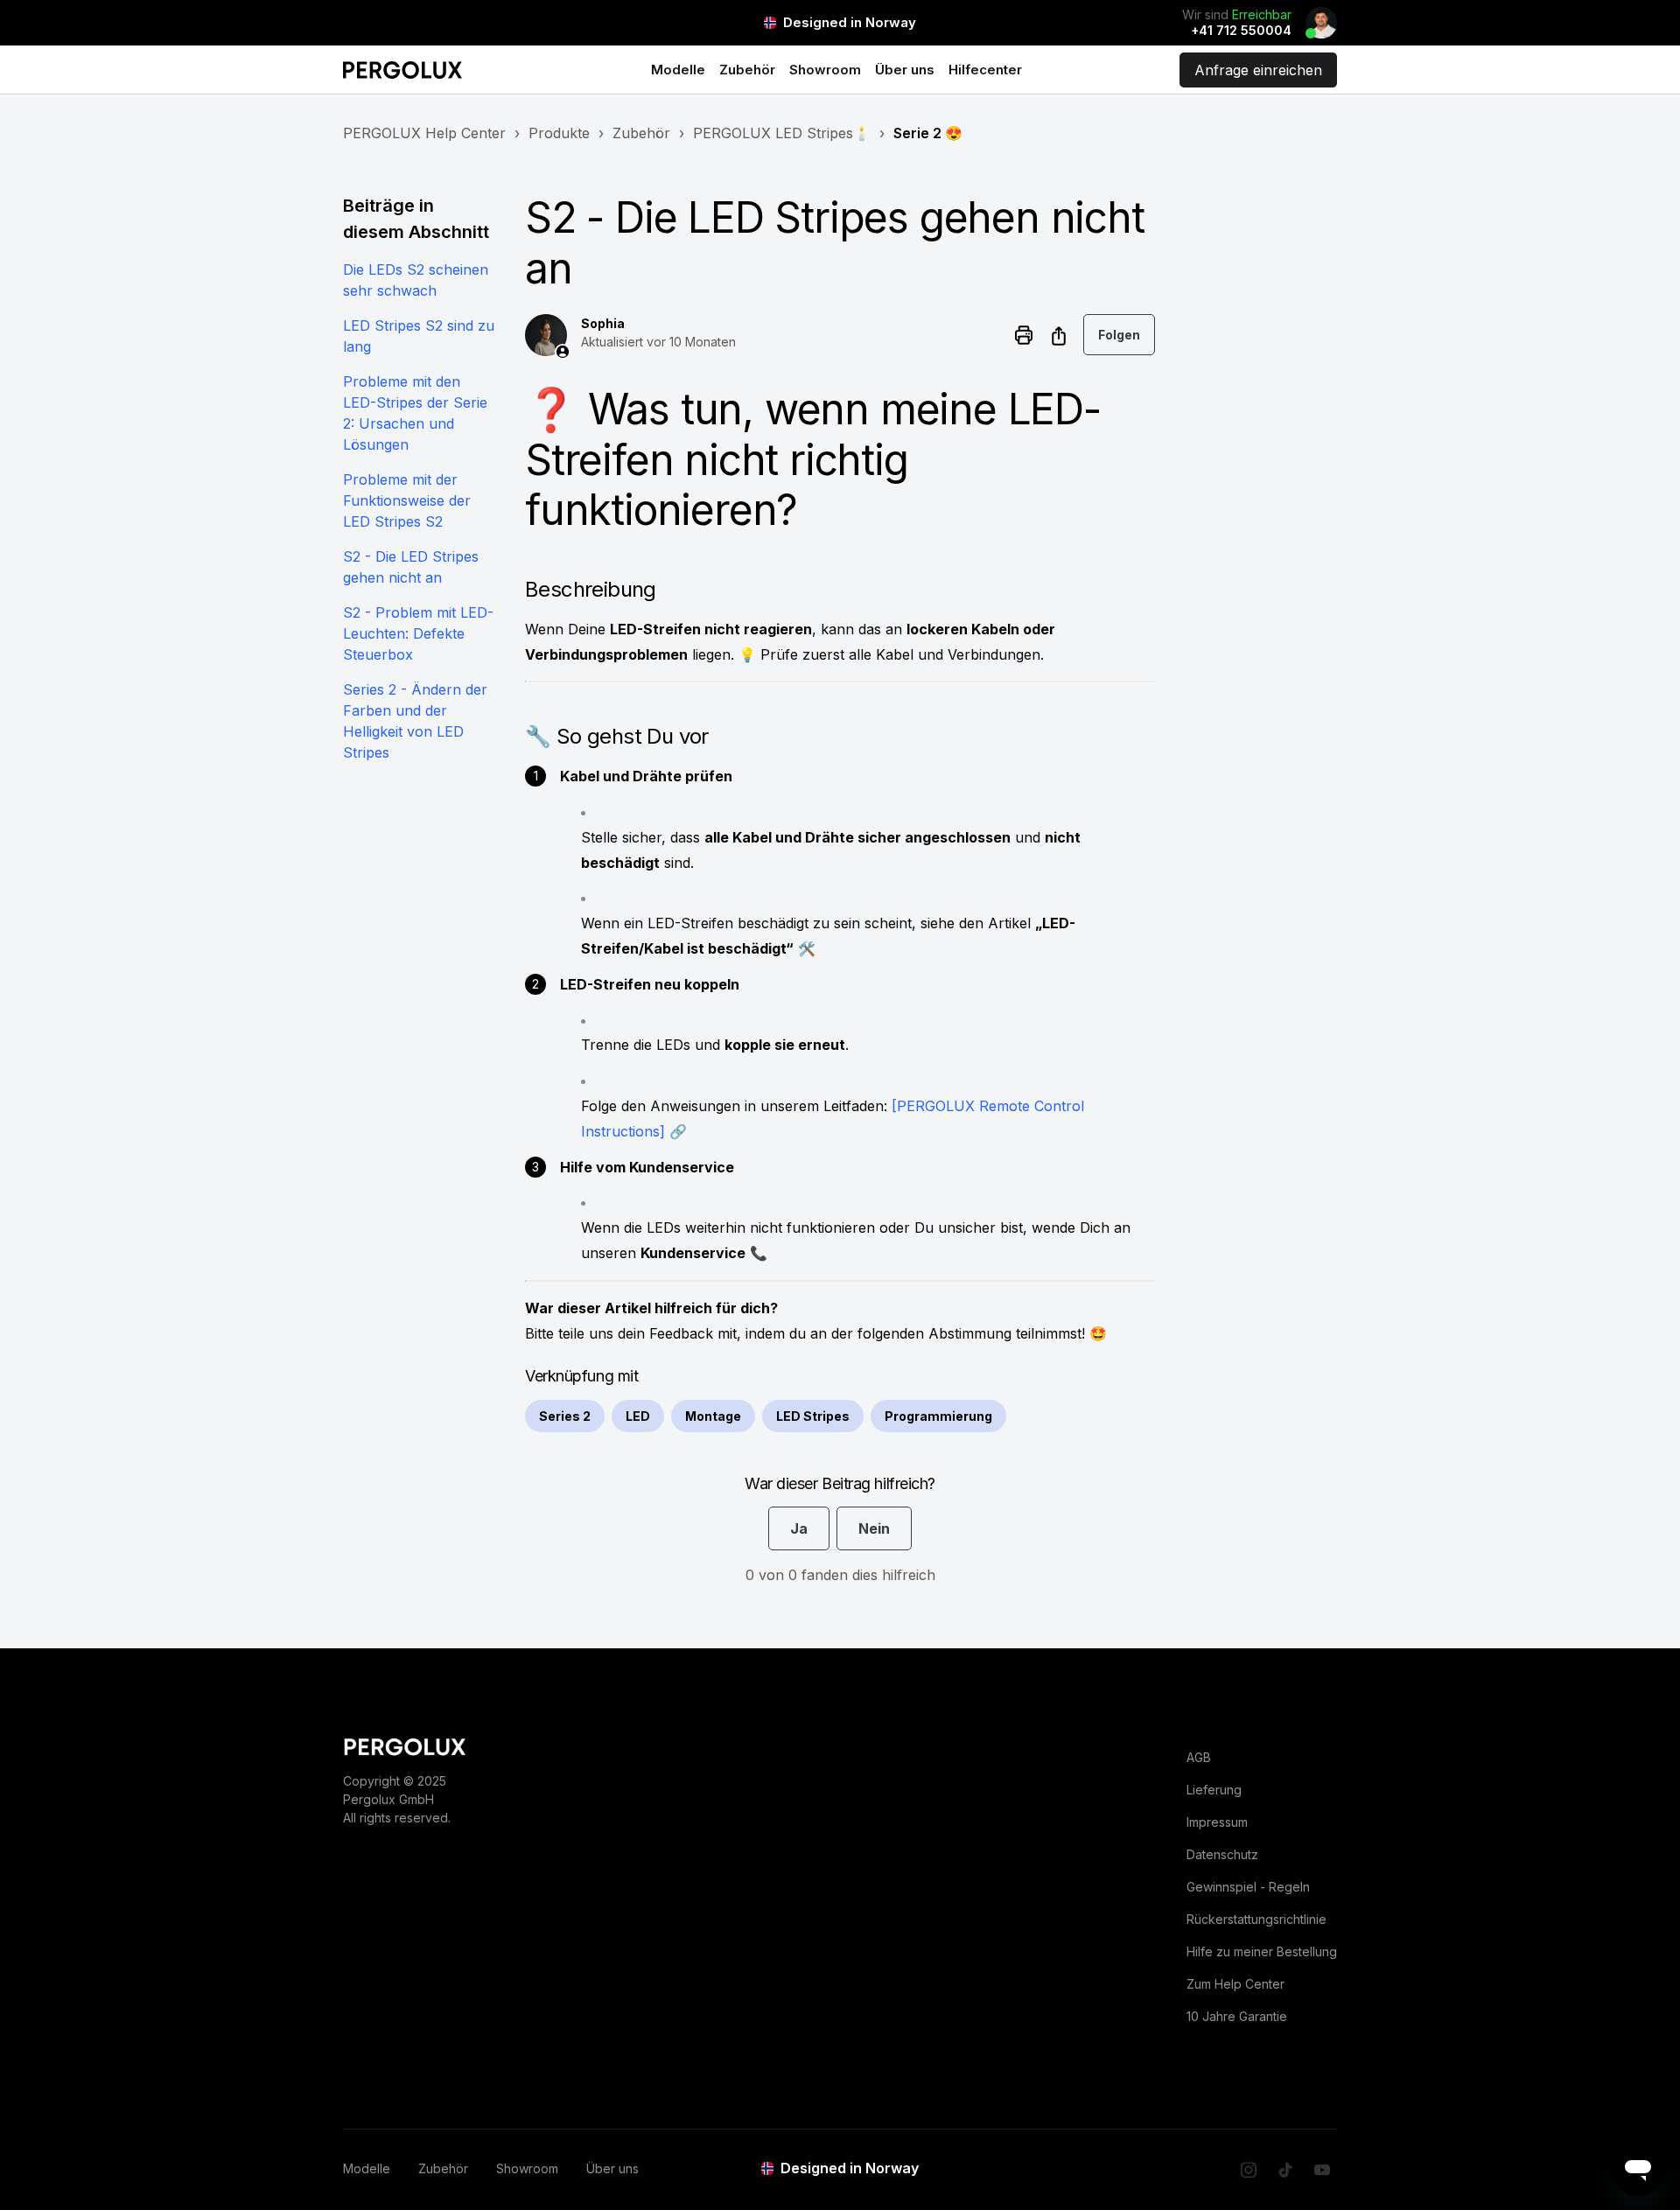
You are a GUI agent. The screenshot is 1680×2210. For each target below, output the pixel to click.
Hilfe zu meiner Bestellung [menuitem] (1262, 1951)
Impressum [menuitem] (1217, 1822)
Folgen (1119, 335)
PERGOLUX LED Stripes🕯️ (782, 133)
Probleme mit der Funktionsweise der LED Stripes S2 (407, 500)
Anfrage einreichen (1258, 70)
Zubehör (747, 70)
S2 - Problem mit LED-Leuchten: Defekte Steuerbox (418, 633)
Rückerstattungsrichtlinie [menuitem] (1256, 1919)
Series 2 (565, 1416)
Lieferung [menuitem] (1214, 1790)
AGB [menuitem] (1199, 1757)
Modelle (678, 70)
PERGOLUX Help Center (424, 133)
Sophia (603, 323)
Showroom (825, 70)
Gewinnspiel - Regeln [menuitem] (1248, 1887)
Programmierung (938, 1416)
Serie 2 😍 (928, 133)
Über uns (905, 70)
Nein (874, 1528)
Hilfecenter (985, 70)
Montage (713, 1416)
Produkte (559, 133)
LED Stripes (813, 1416)
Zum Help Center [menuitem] (1235, 1984)
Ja (799, 1528)
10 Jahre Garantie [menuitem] (1237, 2016)
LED (638, 1416)
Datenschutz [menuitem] (1222, 1854)
